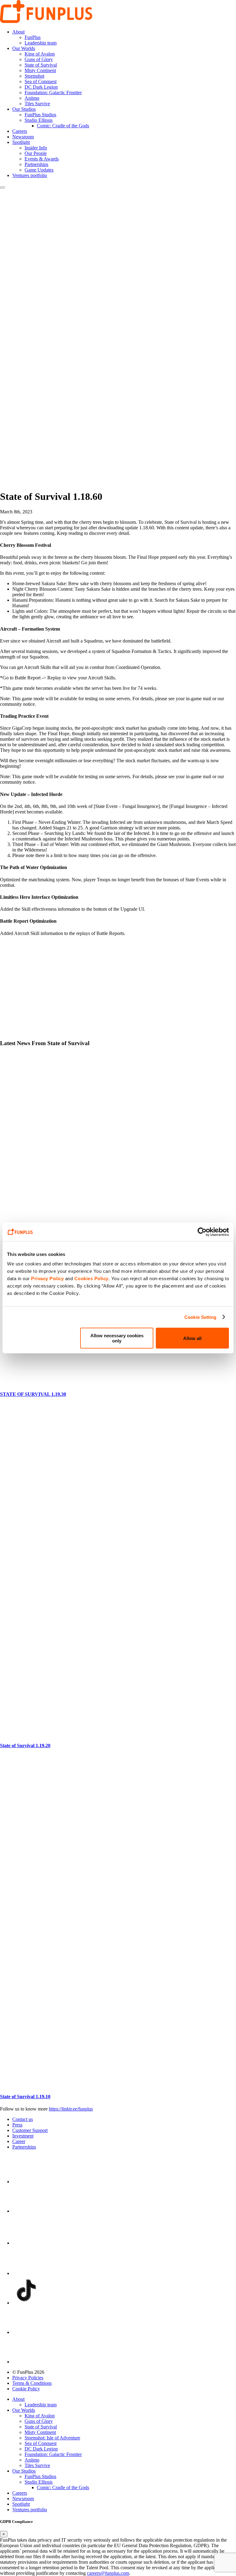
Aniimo (32, 98)
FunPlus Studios (40, 115)
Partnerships (36, 164)
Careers (20, 131)
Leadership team (41, 43)
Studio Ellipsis (39, 120)
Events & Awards (42, 159)
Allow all (192, 1338)
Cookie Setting (200, 1317)
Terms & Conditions (32, 2383)
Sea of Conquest (41, 81)
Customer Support (30, 2130)
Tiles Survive (37, 104)
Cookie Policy (26, 2389)
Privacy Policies (28, 2378)
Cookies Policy (91, 1278)
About (18, 32)
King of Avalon (40, 54)
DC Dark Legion (41, 87)
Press (17, 2125)
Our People (36, 153)
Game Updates (39, 170)
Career (19, 2141)
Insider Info (36, 148)
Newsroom (23, 137)
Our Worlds (24, 48)
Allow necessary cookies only (117, 1338)
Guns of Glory (39, 59)
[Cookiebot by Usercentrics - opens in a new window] (202, 1232)
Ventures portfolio (30, 175)
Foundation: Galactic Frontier (53, 93)
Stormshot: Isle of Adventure (52, 2438)
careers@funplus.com (108, 2573)
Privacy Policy (47, 1278)
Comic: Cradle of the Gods (63, 126)
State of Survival (41, 65)
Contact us (23, 2119)
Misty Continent (40, 70)
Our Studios (24, 109)
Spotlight (21, 142)
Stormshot (34, 76)
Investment (23, 2136)
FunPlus (33, 37)
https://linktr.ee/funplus (71, 2109)
